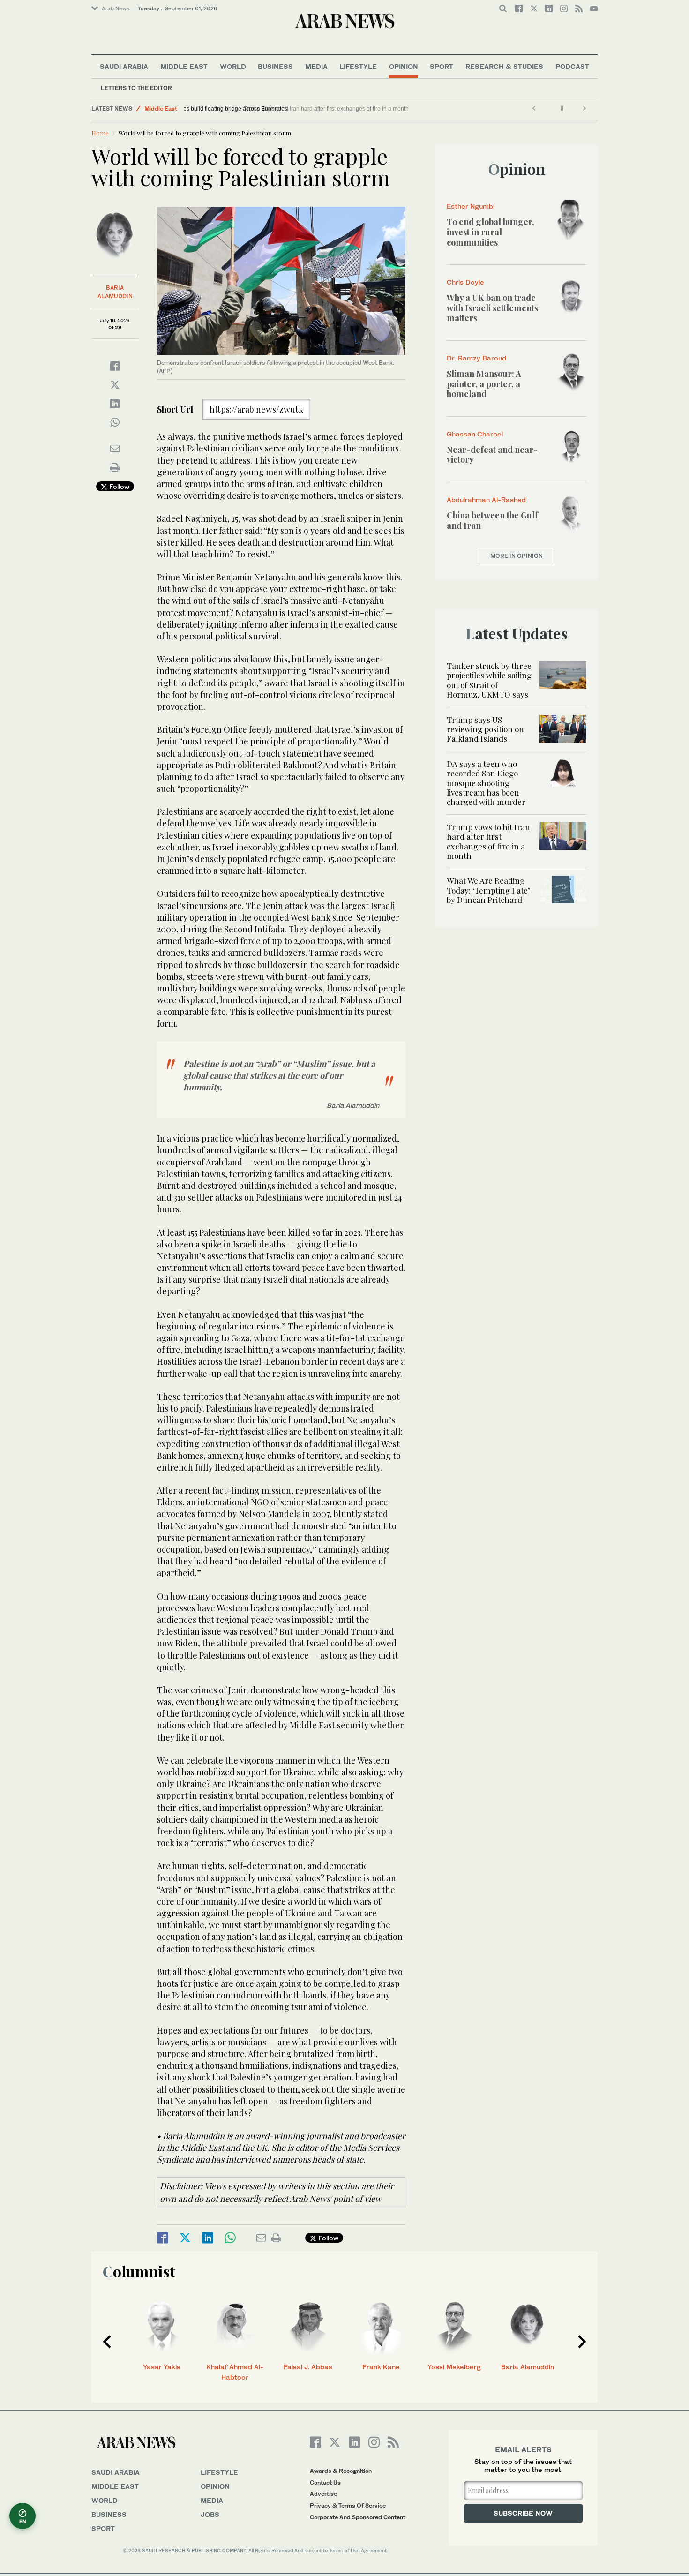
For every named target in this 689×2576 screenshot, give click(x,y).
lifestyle (219, 2472)
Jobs (210, 2514)
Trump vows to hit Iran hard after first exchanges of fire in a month (488, 841)
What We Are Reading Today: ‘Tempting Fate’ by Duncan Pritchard (488, 890)
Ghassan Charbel (475, 434)
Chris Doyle (465, 282)
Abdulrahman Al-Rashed (486, 499)
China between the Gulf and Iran (492, 520)
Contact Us (325, 2482)
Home (100, 133)
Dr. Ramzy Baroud (476, 358)
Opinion (404, 66)
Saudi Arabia (124, 66)
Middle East (184, 66)
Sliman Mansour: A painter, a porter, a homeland (484, 384)
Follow (118, 486)
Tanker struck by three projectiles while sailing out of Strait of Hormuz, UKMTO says (489, 680)
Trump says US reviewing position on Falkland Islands (485, 729)
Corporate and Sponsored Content (358, 2517)
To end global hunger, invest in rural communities (491, 232)
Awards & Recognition (341, 2471)
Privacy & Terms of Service (348, 2505)
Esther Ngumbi (471, 206)
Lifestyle (358, 66)
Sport (442, 66)
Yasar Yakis (162, 2367)
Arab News (116, 8)
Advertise (323, 2494)
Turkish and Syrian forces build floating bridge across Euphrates (270, 109)
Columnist (139, 2271)
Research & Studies (504, 66)
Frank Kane (381, 2367)
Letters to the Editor (136, 88)
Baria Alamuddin (528, 2367)
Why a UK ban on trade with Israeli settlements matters (492, 308)
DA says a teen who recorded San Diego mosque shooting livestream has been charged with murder (486, 783)
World (233, 66)
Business (275, 66)
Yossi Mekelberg (454, 2367)
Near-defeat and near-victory (492, 455)
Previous (107, 2342)
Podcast (572, 66)
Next (582, 2342)
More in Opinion (517, 556)
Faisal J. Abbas (308, 2367)
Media (316, 66)
